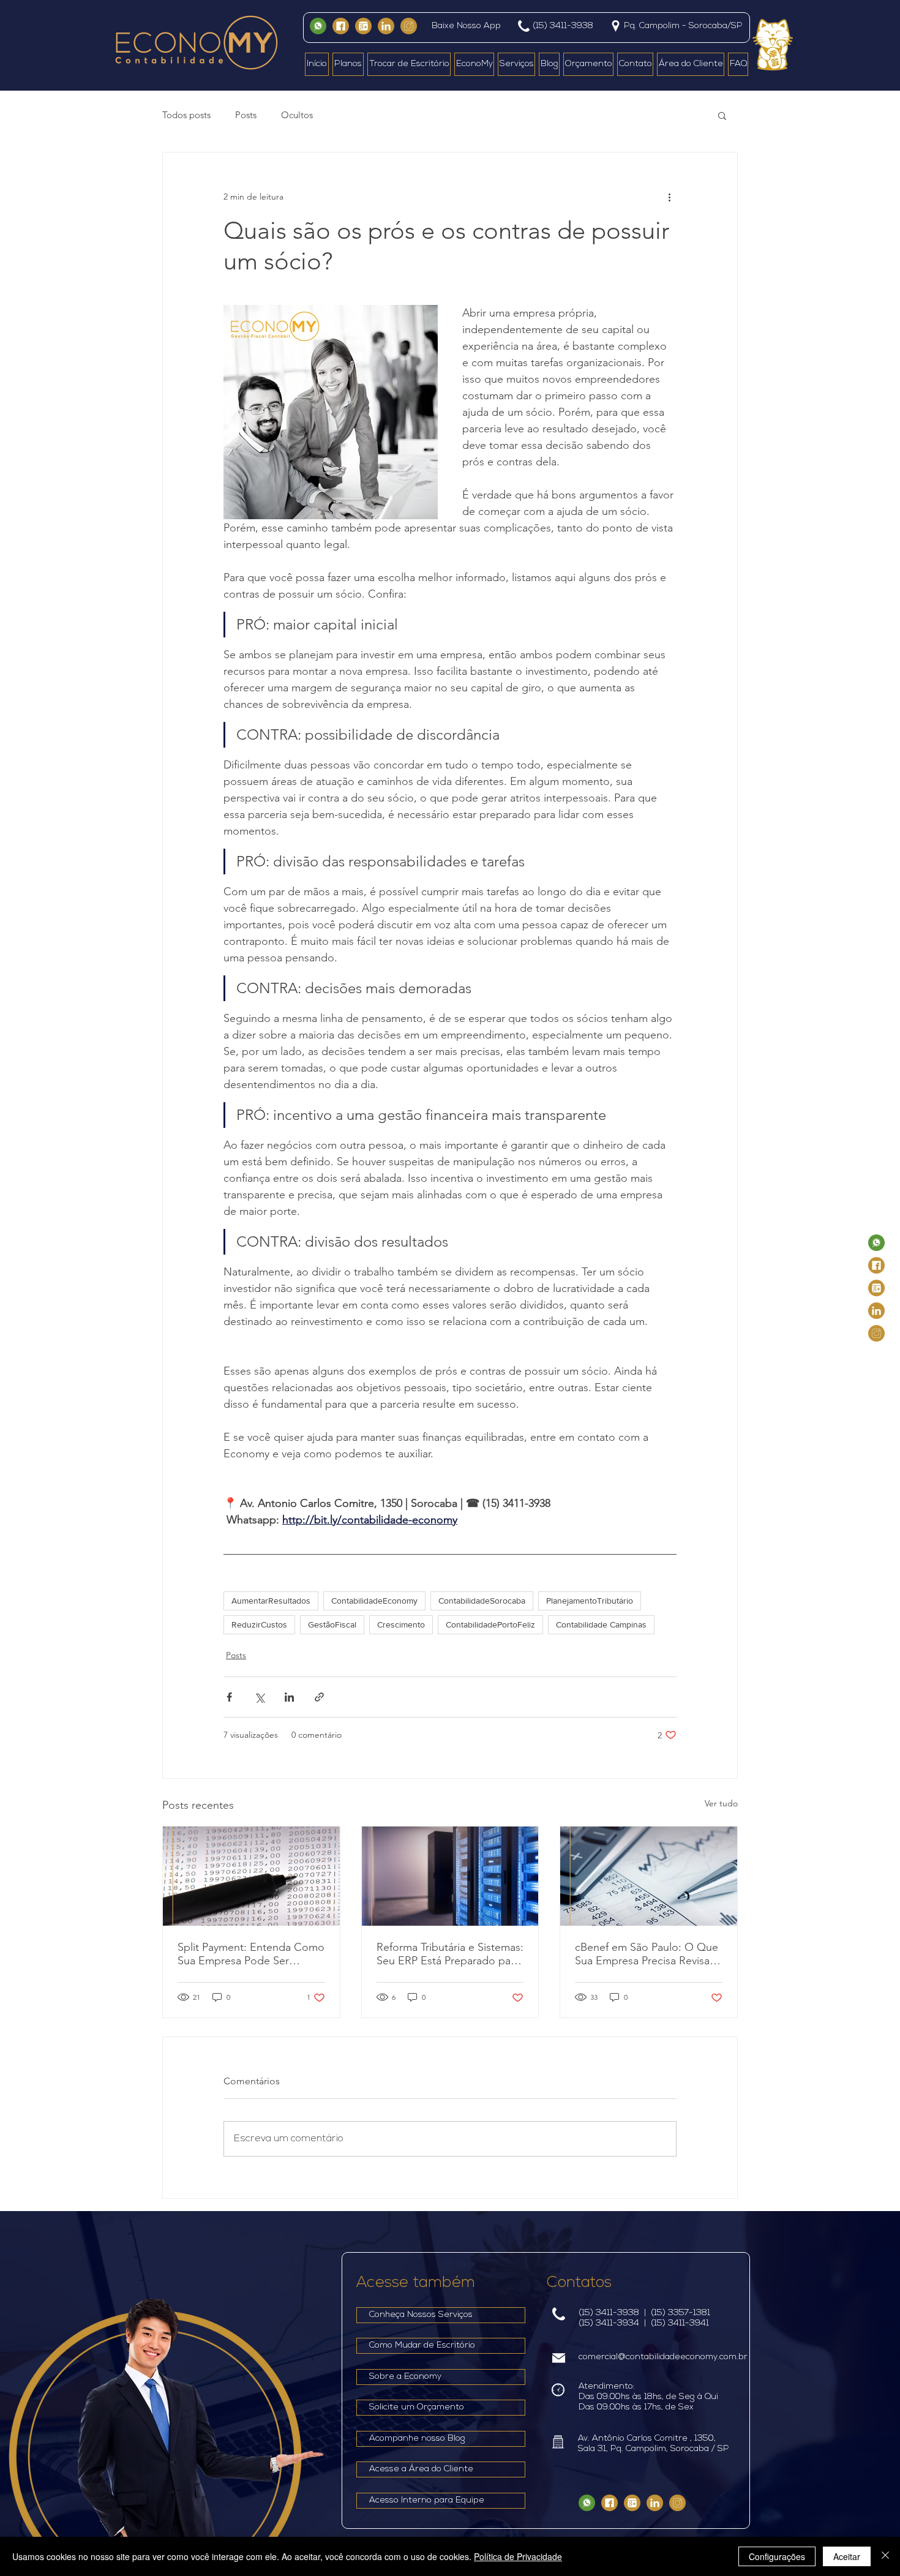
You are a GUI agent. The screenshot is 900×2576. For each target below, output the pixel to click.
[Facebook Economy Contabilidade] (341, 26)
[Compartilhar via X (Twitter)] (259, 1697)
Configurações (777, 2556)
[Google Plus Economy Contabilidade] (363, 26)
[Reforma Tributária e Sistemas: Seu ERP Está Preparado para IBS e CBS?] (450, 1876)
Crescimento (401, 1624)
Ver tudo (721, 1803)
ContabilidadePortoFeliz (490, 1624)
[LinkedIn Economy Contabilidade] (386, 26)
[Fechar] (885, 2556)
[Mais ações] (669, 197)
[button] (722, 115)
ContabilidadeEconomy (374, 1601)
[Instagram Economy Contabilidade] (409, 26)
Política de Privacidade (518, 2556)
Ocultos (297, 115)
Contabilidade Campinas (601, 1624)
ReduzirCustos (259, 1624)
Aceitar (847, 2556)
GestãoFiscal (332, 1624)
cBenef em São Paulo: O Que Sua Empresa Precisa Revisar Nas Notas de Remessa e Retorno (647, 1954)
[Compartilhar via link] (319, 1697)
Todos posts (186, 115)
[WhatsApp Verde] (318, 26)
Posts (246, 115)
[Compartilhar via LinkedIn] (289, 1697)
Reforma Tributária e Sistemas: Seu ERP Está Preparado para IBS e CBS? (450, 1954)
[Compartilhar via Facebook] (229, 1697)
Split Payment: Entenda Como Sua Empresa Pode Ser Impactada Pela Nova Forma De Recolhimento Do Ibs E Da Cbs (251, 1954)
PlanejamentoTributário (590, 1601)
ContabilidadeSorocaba (482, 1601)
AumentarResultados (271, 1601)
